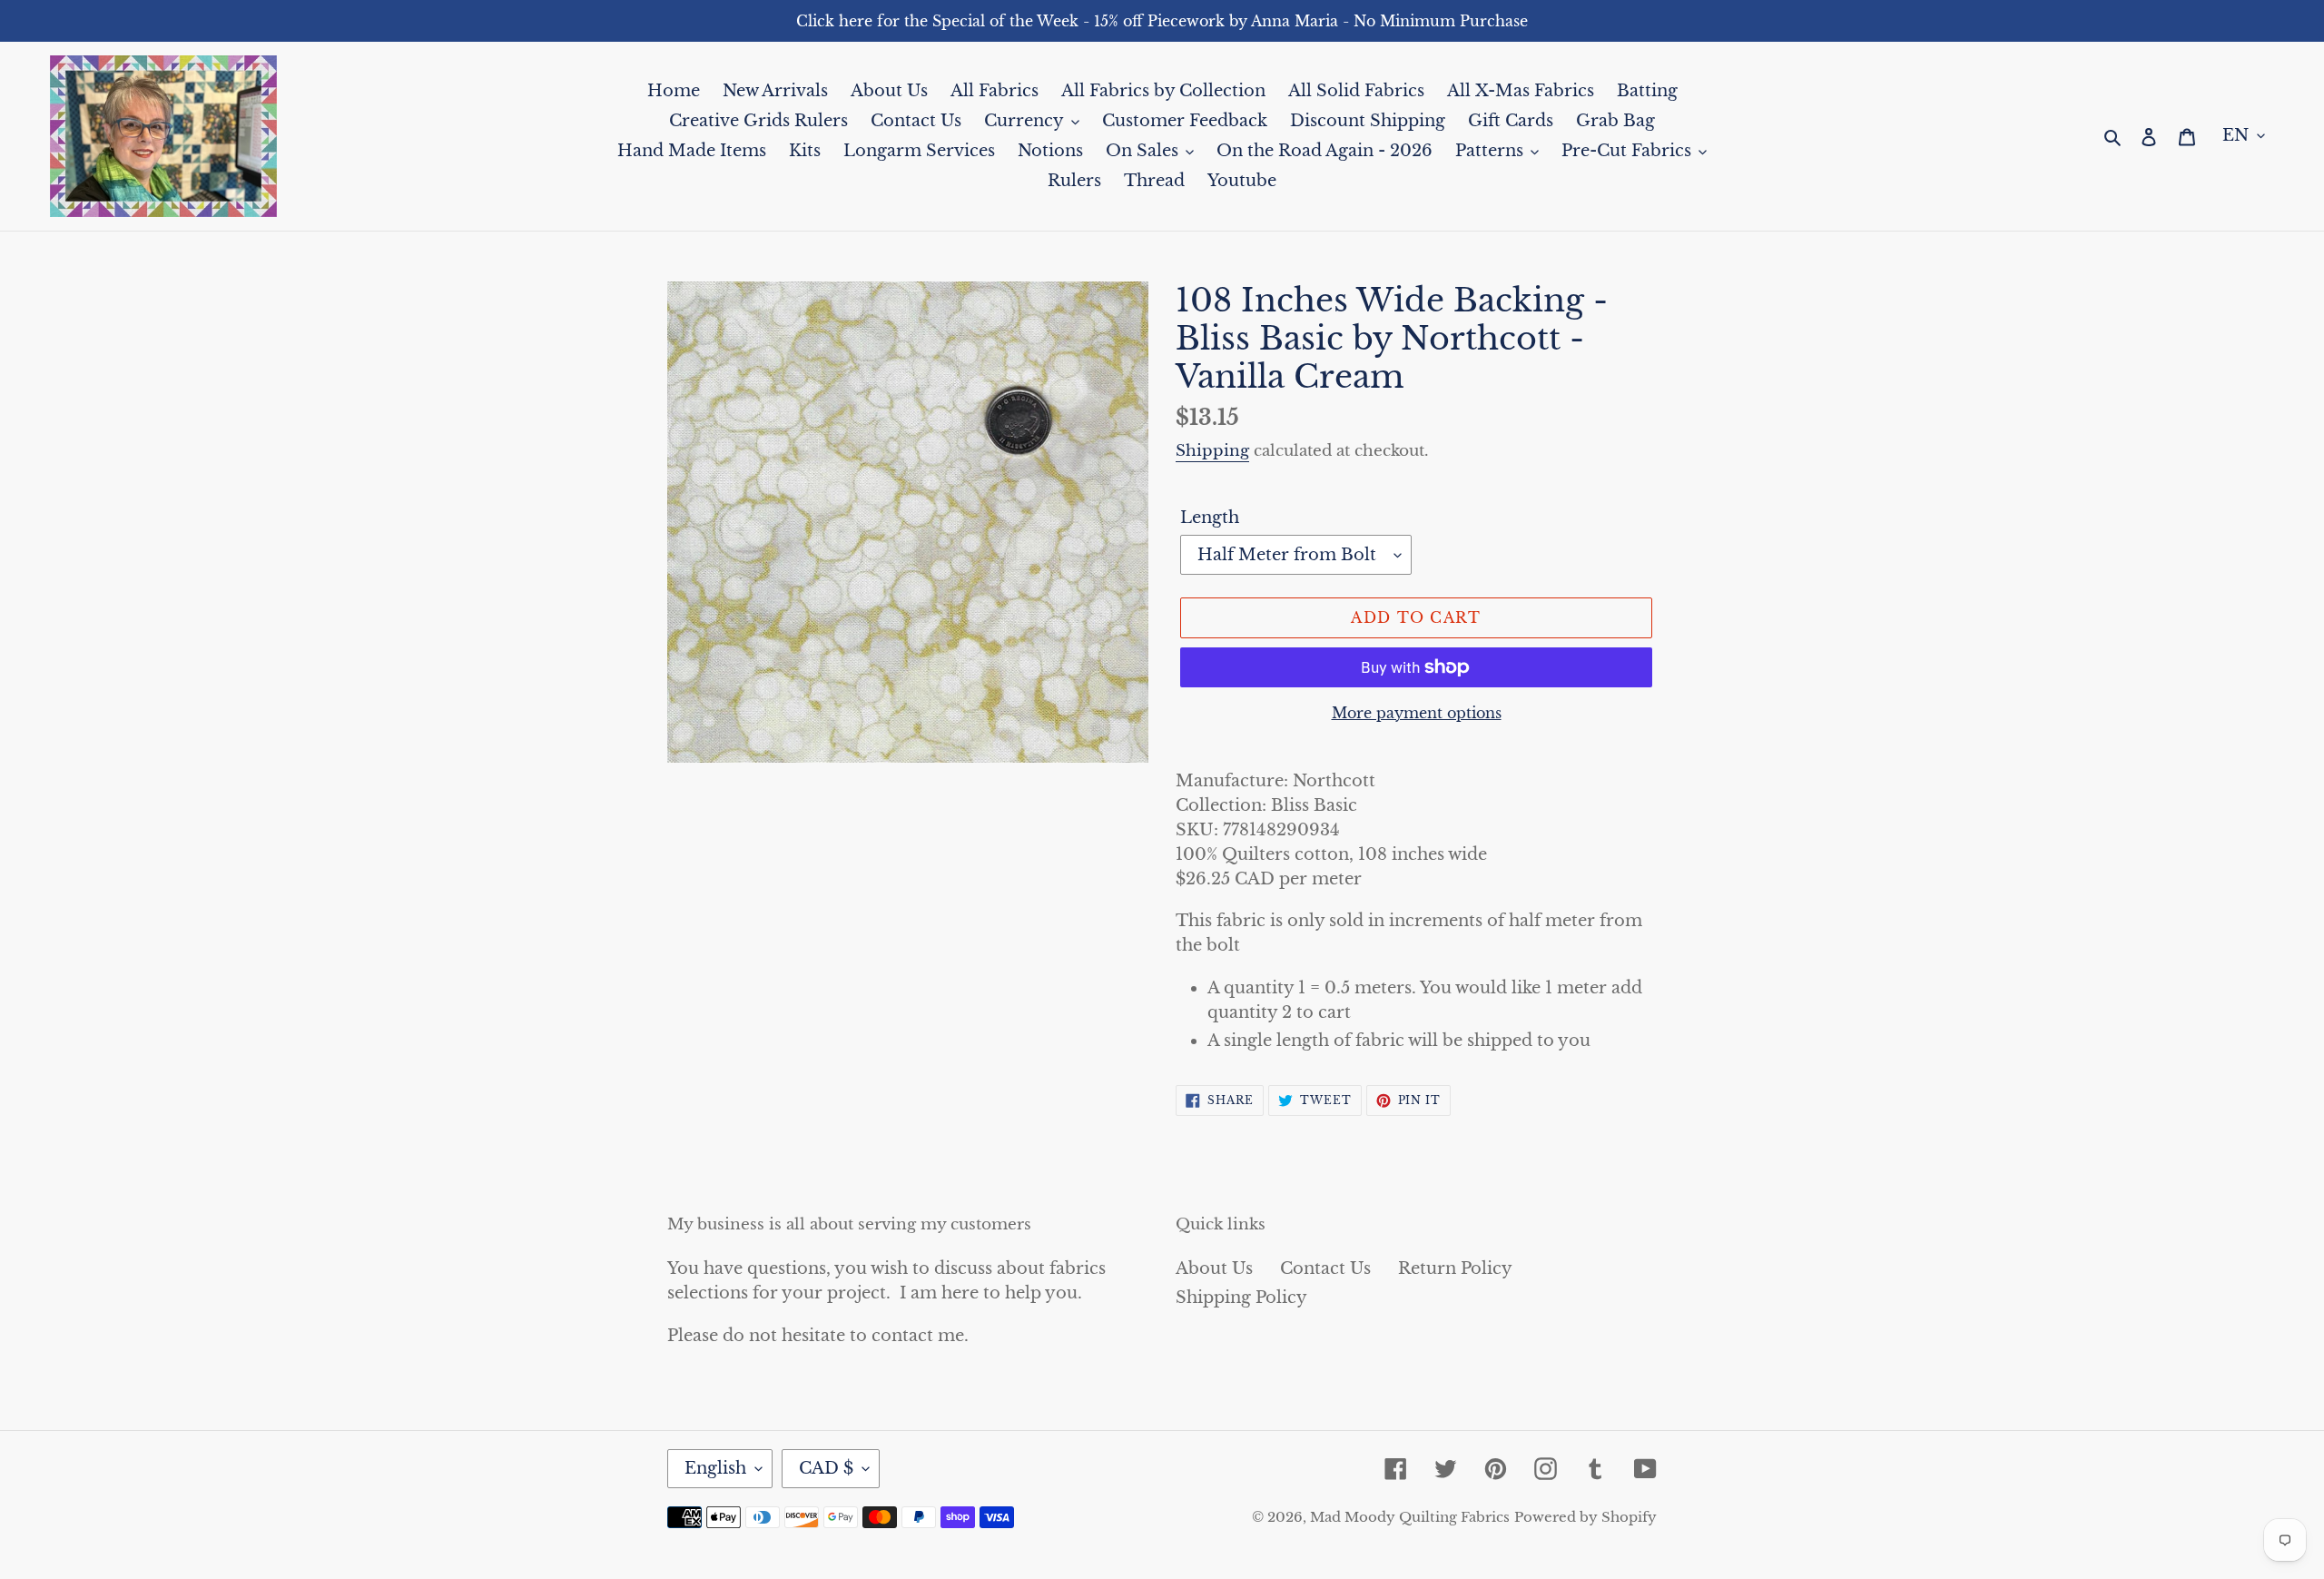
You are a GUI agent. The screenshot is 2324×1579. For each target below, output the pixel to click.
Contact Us (1325, 1268)
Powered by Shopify (1585, 1517)
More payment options (1417, 713)
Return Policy (1455, 1268)
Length (1210, 518)
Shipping (1212, 451)
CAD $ (826, 1468)
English (715, 1468)
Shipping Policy (1241, 1298)
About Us (1214, 1268)
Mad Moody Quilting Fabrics (1410, 1517)
